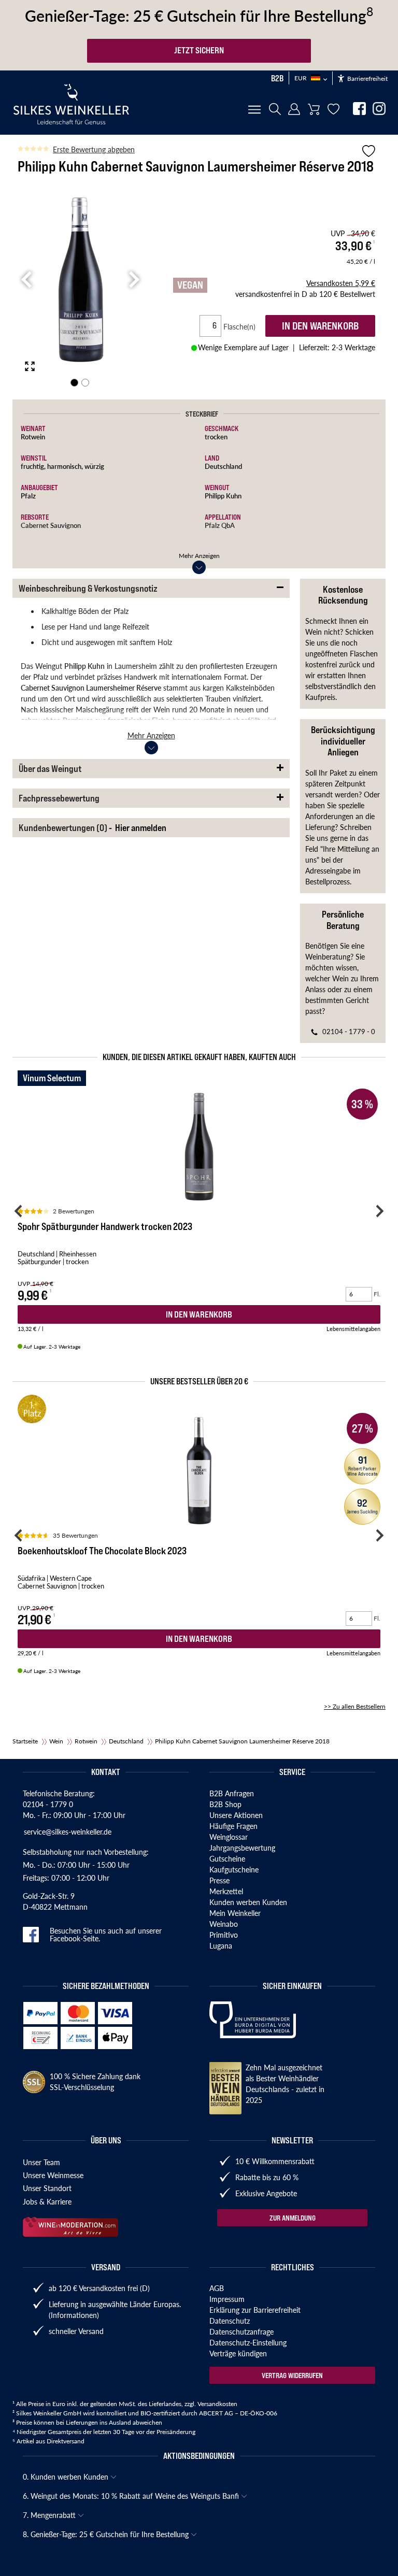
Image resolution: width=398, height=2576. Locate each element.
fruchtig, (34, 466)
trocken (216, 437)
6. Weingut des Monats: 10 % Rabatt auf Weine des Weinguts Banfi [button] (132, 2496)
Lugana (221, 1945)
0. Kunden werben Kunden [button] (67, 2477)
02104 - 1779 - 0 (349, 1031)
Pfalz (28, 496)
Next (133, 280)
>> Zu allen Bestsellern (355, 1706)
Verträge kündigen (238, 2353)
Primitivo (224, 1935)
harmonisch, (66, 466)
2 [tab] (85, 383)
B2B (277, 78)
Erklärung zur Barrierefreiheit (255, 2310)
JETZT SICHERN (199, 50)
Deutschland (223, 466)
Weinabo (224, 1924)
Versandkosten (217, 2404)
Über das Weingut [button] (50, 769)
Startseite (25, 1741)
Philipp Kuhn (223, 496)
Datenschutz (230, 2321)
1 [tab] (74, 383)
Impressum (227, 2299)
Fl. (377, 1294)
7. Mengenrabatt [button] (50, 2515)
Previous (26, 280)
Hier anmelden (141, 828)
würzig (94, 466)
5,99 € (341, 283)
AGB (217, 2288)
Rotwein (33, 437)
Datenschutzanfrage (241, 2331)
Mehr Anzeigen (199, 556)
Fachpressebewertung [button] (59, 798)
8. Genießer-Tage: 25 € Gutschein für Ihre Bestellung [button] (107, 2534)
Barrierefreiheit (367, 78)
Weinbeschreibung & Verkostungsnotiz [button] (88, 588)
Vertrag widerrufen (292, 2375)
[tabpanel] (80, 280)
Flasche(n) (244, 326)
